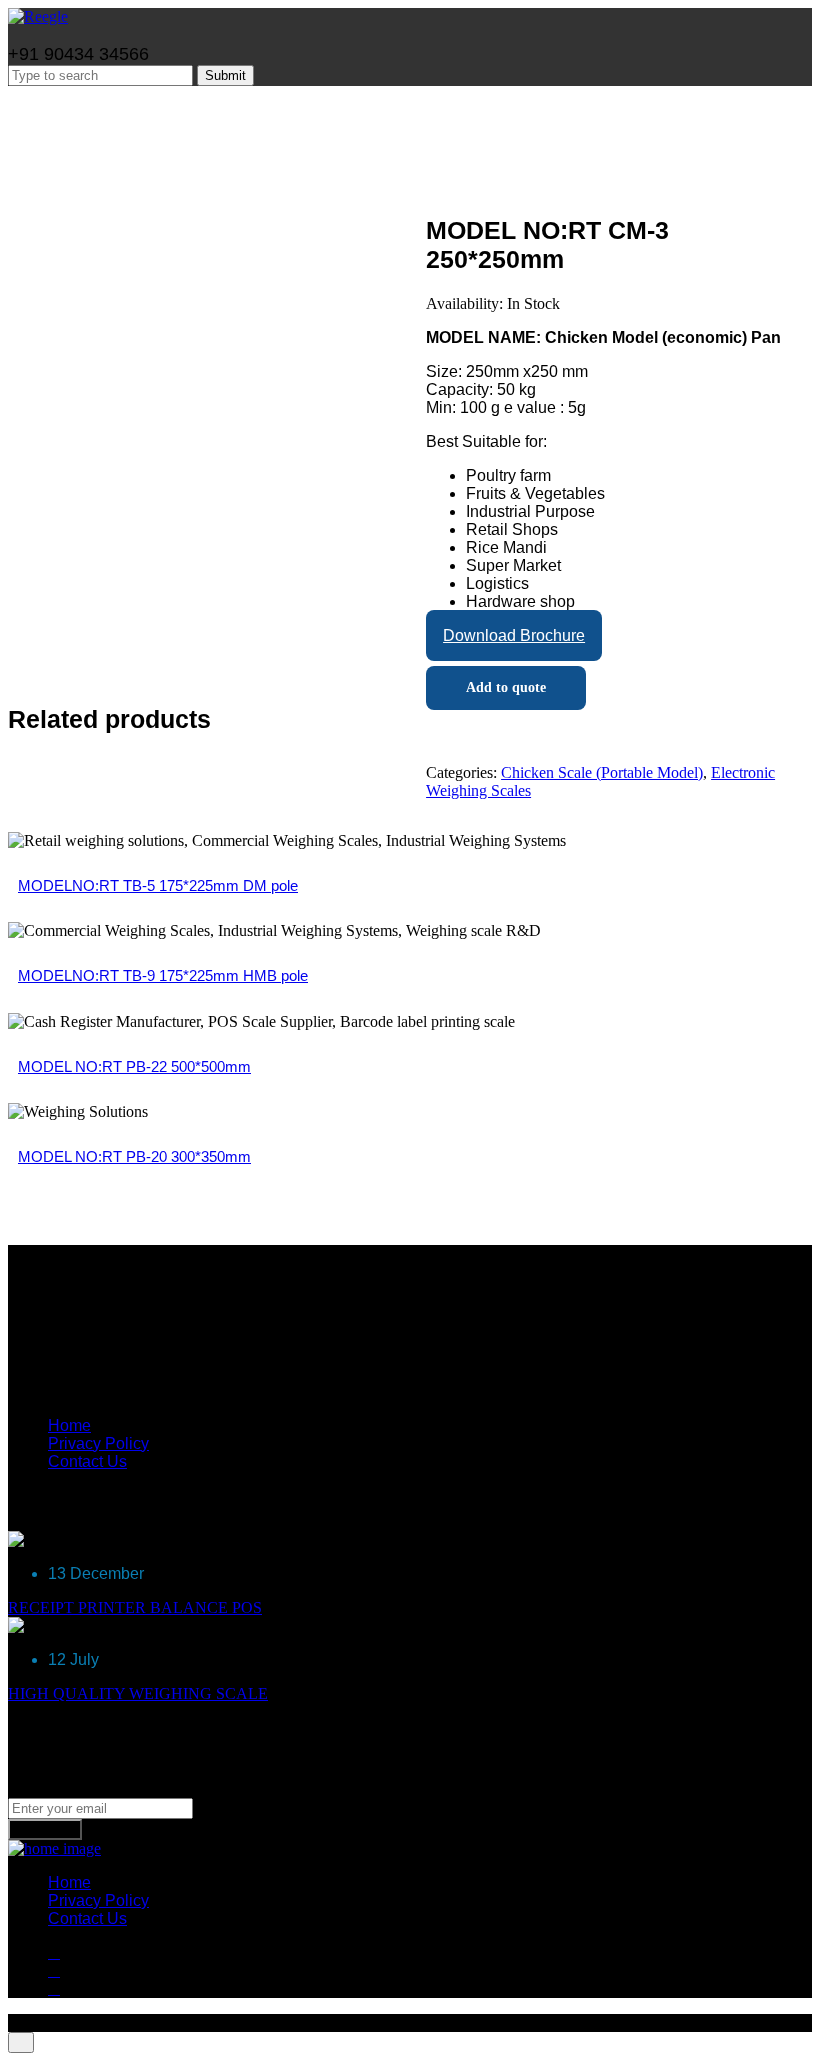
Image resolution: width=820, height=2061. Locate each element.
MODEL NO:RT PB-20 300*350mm (134, 1156)
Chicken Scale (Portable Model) (602, 772)
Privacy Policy (98, 1443)
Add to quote (506, 687)
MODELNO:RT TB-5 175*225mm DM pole (158, 885)
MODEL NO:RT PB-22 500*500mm (134, 1066)
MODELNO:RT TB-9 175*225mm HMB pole (163, 975)
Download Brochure (514, 635)
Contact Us (87, 1461)
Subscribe (45, 1829)
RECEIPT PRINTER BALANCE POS (135, 1607)
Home (69, 1425)
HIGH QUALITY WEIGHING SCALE (138, 1693)
